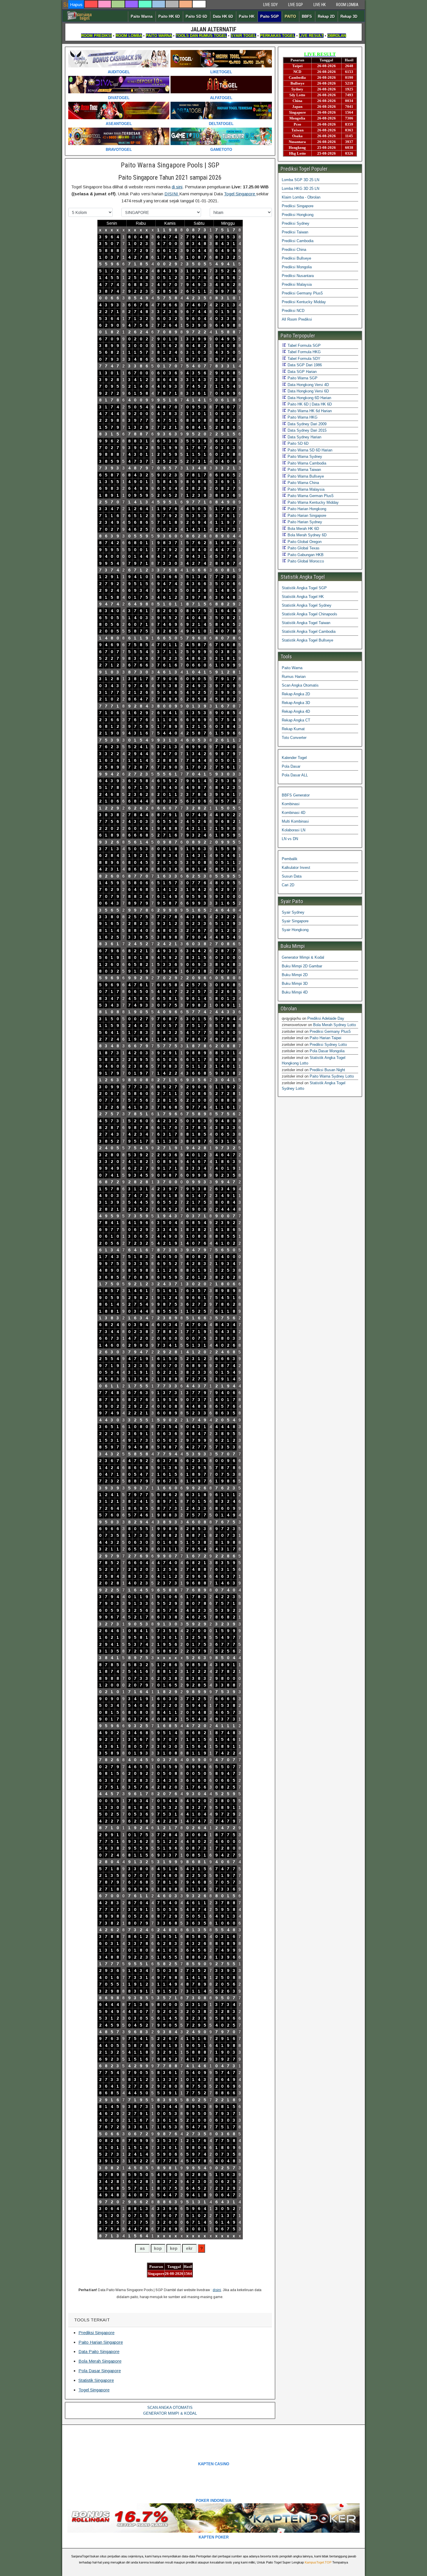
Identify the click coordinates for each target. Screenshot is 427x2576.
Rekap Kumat (293, 729)
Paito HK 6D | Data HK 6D (309, 404)
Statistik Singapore (96, 2380)
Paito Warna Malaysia (305, 489)
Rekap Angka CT (296, 720)
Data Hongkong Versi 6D (308, 391)
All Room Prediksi (297, 319)
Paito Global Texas (303, 548)
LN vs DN (290, 839)
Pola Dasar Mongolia (327, 1051)
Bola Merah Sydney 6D (306, 535)
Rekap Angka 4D (296, 711)
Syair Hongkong (295, 930)
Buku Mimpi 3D (295, 984)
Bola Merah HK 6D (303, 529)
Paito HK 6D (169, 16)
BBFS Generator (296, 795)
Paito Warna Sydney (304, 457)
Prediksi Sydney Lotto (328, 1045)
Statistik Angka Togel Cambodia (309, 632)
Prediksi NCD (293, 311)
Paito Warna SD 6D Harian (309, 450)
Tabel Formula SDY (303, 359)
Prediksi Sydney (296, 223)
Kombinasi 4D (294, 813)
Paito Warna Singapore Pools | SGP (170, 165)
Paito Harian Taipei (325, 1038)
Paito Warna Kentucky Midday (313, 502)
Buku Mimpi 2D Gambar (302, 966)
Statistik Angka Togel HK (303, 597)
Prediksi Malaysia (297, 284)
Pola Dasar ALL (295, 775)
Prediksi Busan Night (327, 1070)
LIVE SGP (296, 5)
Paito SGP (270, 16)
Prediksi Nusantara (298, 276)
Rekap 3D (349, 16)
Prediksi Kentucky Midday (304, 302)
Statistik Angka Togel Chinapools (310, 614)
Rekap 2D (326, 16)
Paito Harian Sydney (304, 522)
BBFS (307, 16)
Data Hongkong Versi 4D (308, 385)
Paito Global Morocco (305, 561)
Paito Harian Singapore (101, 2342)
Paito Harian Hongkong (306, 509)
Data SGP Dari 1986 (304, 365)
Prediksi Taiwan (295, 232)
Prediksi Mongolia (297, 267)
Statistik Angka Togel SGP (304, 588)
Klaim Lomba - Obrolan (301, 197)
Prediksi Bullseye (296, 258)
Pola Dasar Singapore (100, 2371)
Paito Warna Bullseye (305, 476)
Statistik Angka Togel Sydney (307, 605)
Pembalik (290, 859)
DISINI (172, 194)
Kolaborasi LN (294, 830)
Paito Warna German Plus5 (310, 496)
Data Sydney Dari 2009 (306, 424)
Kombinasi (291, 804)
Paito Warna (142, 16)
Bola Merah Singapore (100, 2361)
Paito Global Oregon (304, 542)
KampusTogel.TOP (318, 2562)
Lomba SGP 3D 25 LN (300, 180)
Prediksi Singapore (96, 2333)
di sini (177, 187)
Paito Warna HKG (302, 417)
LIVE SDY (270, 5)
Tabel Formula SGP (304, 345)
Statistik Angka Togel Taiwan (306, 623)
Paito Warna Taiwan (304, 470)
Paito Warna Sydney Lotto (332, 1076)
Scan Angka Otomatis (300, 685)
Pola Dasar (291, 766)
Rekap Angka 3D (296, 703)
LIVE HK (320, 5)
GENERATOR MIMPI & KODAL (170, 2413)
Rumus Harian (294, 677)
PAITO (290, 16)
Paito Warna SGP (302, 378)
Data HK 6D (223, 16)
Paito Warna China (303, 483)
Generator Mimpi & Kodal (303, 957)
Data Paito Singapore (99, 2351)
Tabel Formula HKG (304, 352)
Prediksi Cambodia (298, 241)
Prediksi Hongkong (298, 215)
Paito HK (247, 16)
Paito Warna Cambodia (306, 463)
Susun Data (292, 876)
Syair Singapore (295, 921)
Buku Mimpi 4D (295, 992)
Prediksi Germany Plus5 (302, 293)
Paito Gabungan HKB (305, 555)
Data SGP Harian (302, 372)
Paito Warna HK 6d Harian (309, 411)
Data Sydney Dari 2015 (306, 430)
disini (217, 2290)
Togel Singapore (240, 194)
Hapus (76, 5)
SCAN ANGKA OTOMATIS (170, 2408)
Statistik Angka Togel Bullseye (307, 640)
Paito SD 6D (196, 16)
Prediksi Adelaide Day (326, 1018)
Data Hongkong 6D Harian (309, 398)
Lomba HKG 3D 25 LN (300, 189)
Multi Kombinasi (295, 821)
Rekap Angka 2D (296, 694)
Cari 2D (288, 885)
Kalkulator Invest (296, 868)
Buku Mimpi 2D (295, 975)
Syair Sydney (293, 912)
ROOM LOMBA (347, 5)
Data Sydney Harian (304, 437)
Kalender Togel (294, 758)
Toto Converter (294, 738)
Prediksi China (294, 250)
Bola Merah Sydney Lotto (334, 1025)
